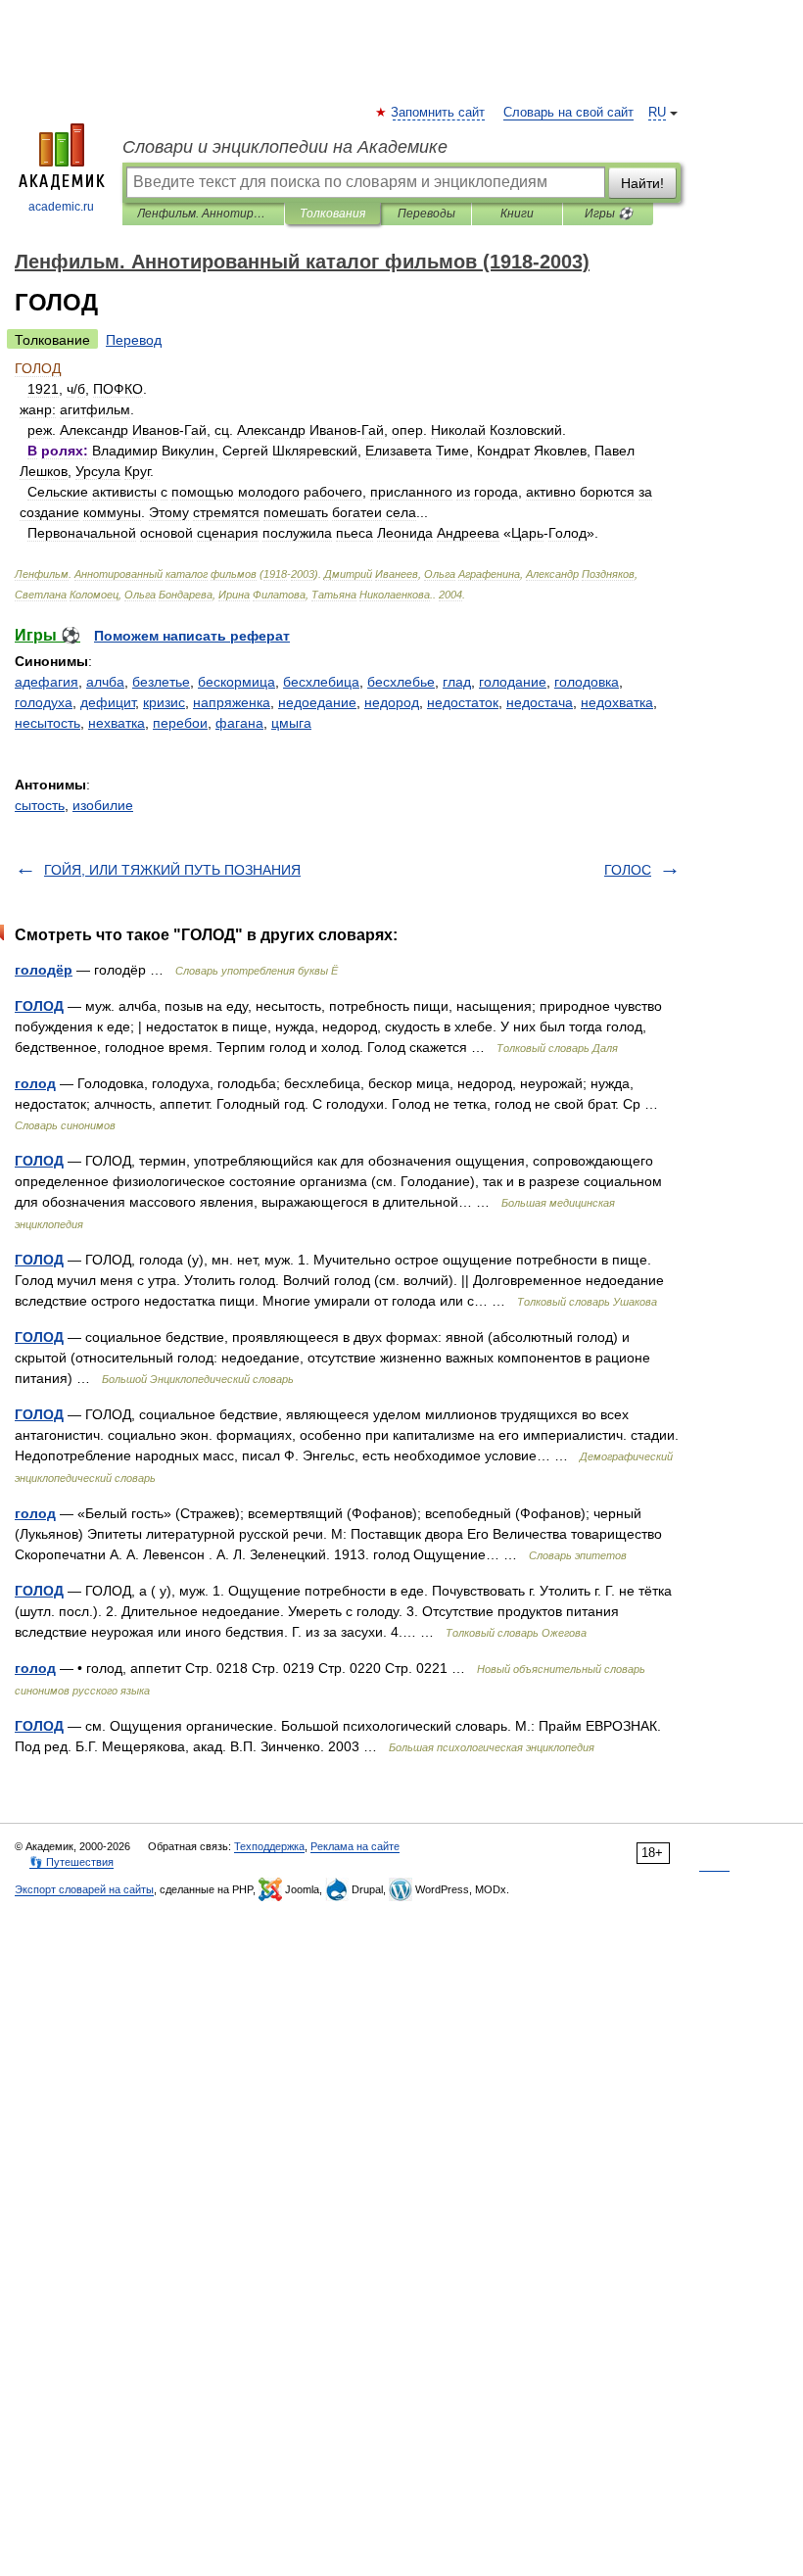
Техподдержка (269, 1846)
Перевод (134, 340)
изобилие (103, 805)
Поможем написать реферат (192, 636)
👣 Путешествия (71, 1862)
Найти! (642, 183)
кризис (164, 702)
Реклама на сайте (355, 1846)
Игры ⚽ (609, 214)
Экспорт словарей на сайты (84, 1889)
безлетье (161, 682)
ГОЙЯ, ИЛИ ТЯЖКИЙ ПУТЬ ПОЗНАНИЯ (172, 870)
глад (457, 682)
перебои (180, 723)
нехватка (117, 723)
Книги (517, 214)
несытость (47, 723)
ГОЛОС (628, 870)
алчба (105, 682)
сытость (40, 805)
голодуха (44, 702)
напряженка (232, 702)
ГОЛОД (39, 1006)
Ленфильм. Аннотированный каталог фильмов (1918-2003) (203, 214)
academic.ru (61, 207)
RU (657, 113)
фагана (239, 723)
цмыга (291, 723)
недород (392, 702)
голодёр (44, 970)
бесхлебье (401, 682)
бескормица (236, 682)
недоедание (317, 702)
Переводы (426, 214)
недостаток (463, 702)
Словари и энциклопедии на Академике (285, 147)
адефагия (47, 682)
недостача (540, 702)
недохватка (617, 702)
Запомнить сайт (439, 113)
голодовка (587, 682)
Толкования (332, 214)
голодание (513, 682)
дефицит (108, 702)
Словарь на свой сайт (568, 113)
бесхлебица (321, 682)
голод (35, 1083)
